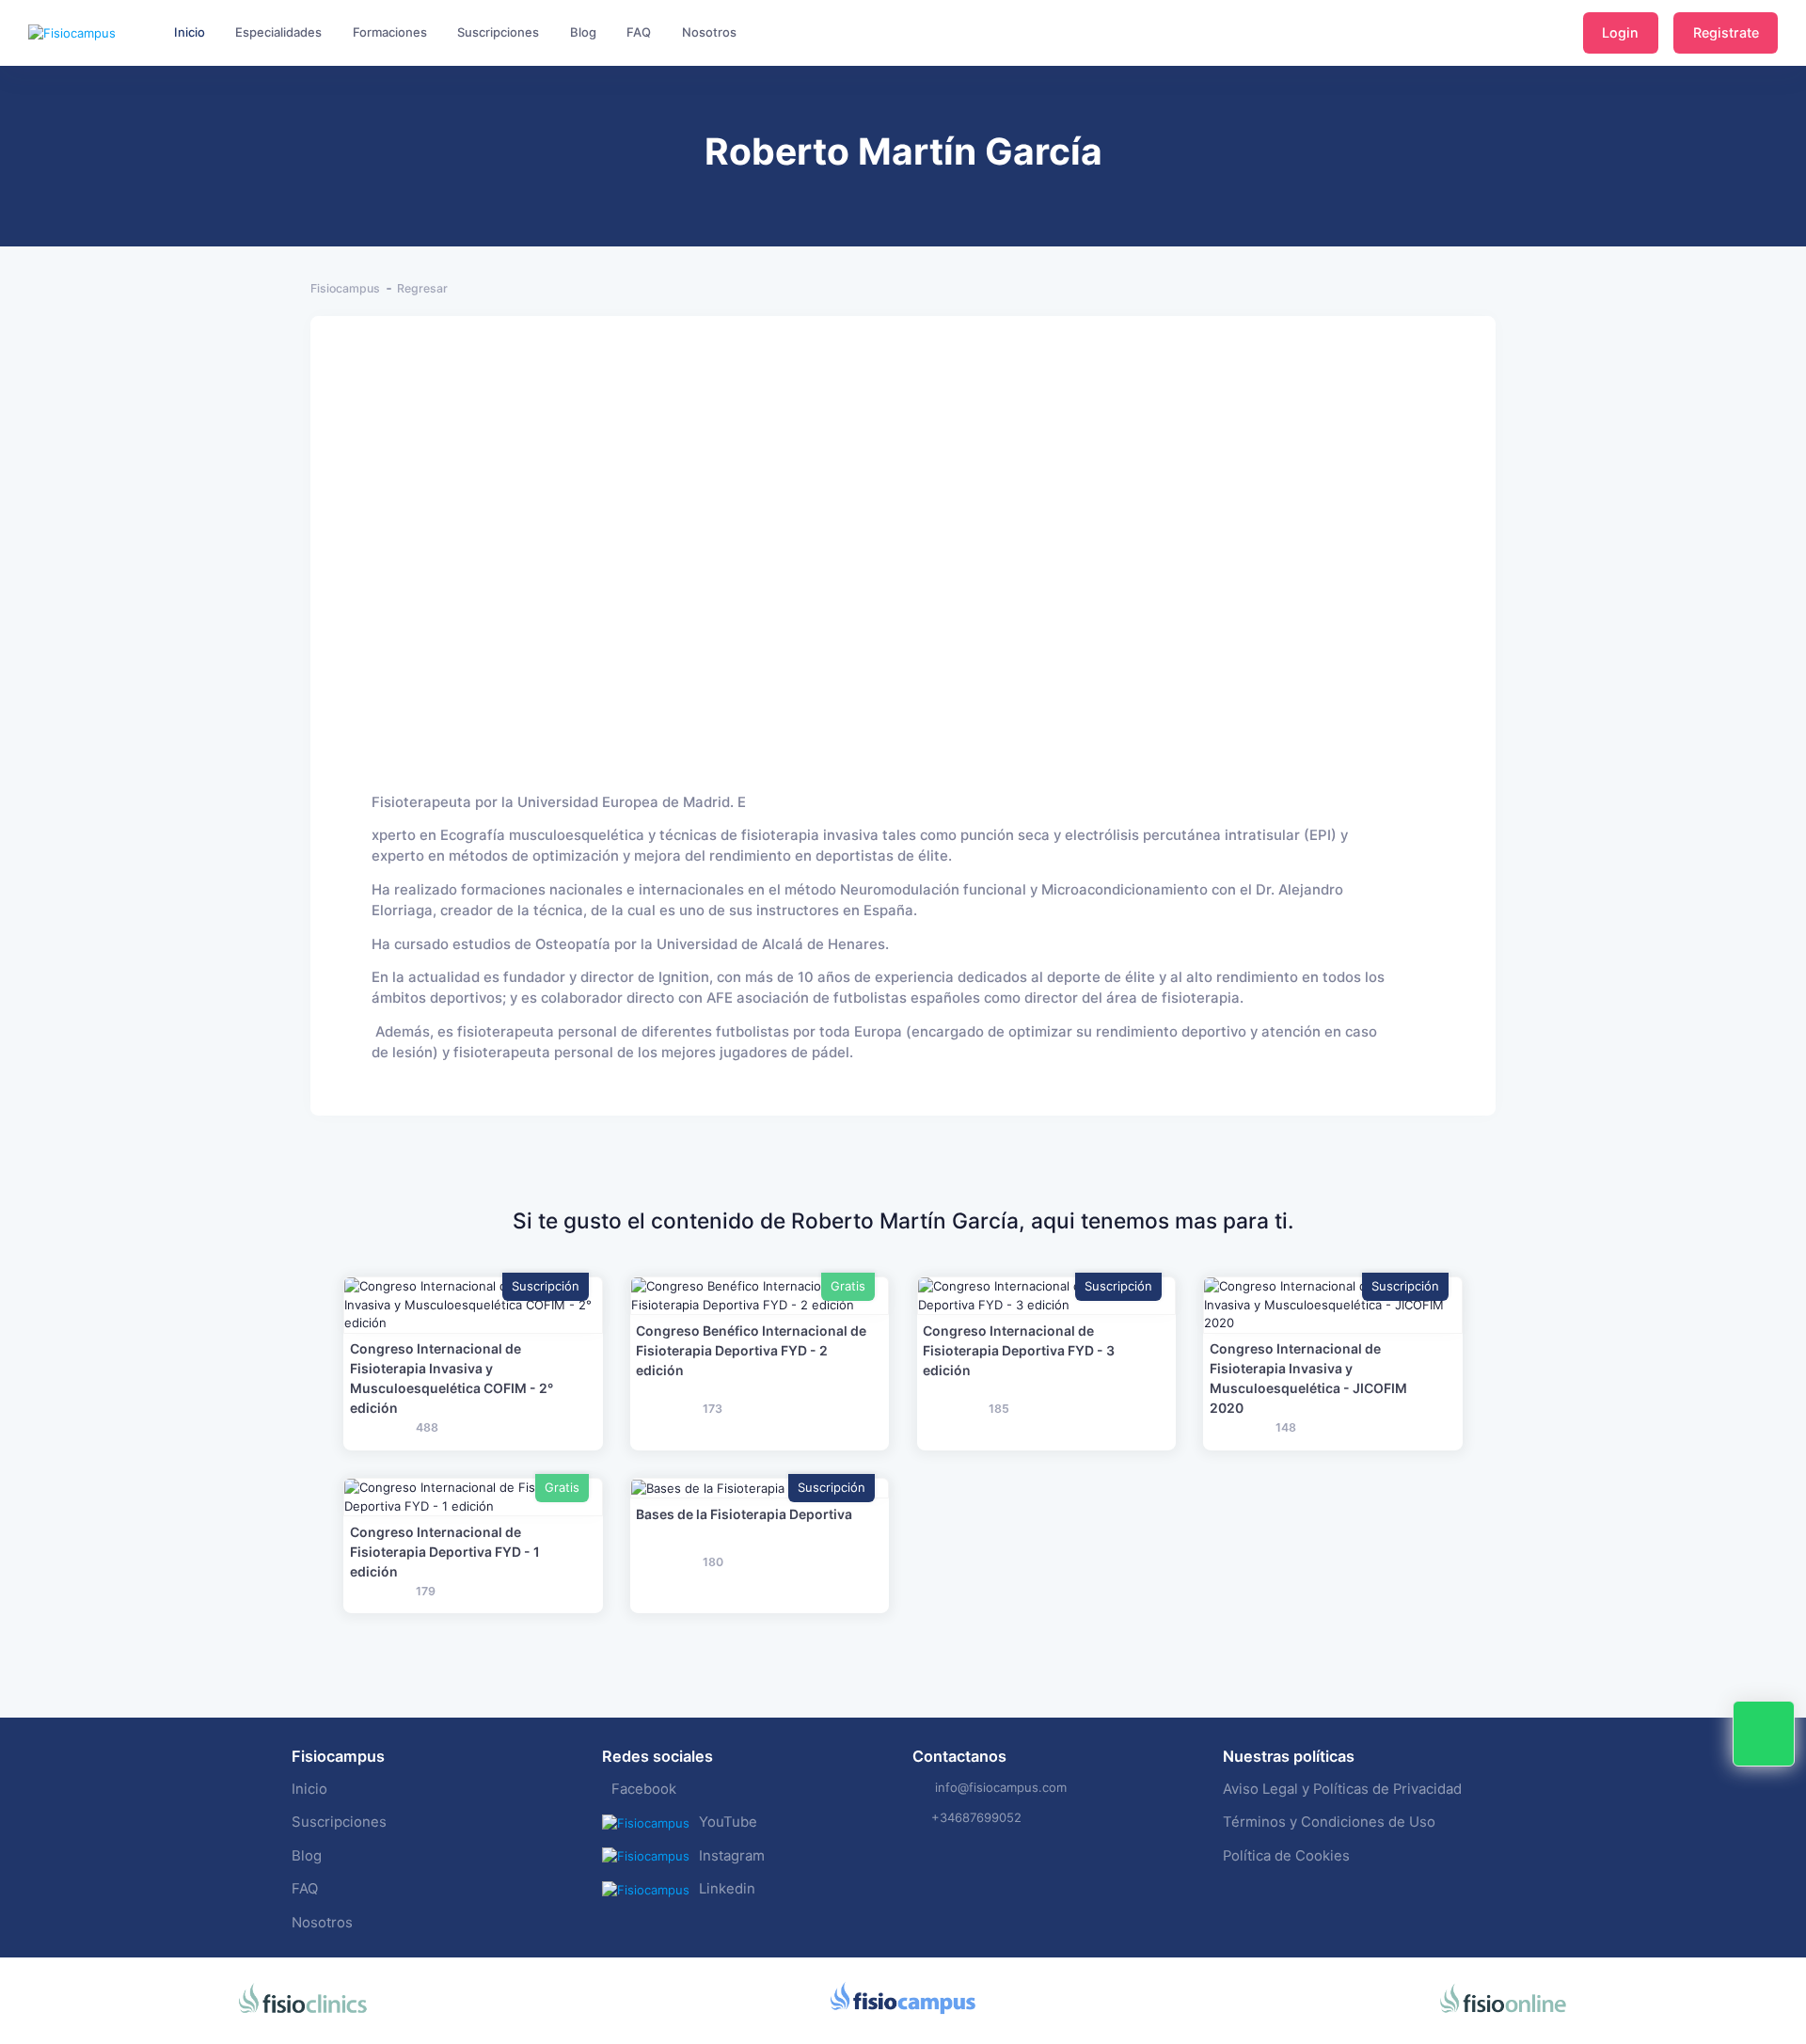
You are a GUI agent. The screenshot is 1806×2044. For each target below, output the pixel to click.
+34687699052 (976, 1817)
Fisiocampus (345, 288)
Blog (307, 1856)
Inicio (309, 1789)
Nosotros (322, 1923)
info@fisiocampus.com (1001, 1787)
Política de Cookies (1286, 1856)
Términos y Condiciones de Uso (1329, 1822)
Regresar (422, 288)
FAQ (305, 1889)
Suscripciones (339, 1822)
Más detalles (473, 1305)
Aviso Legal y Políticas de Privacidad (1342, 1789)
